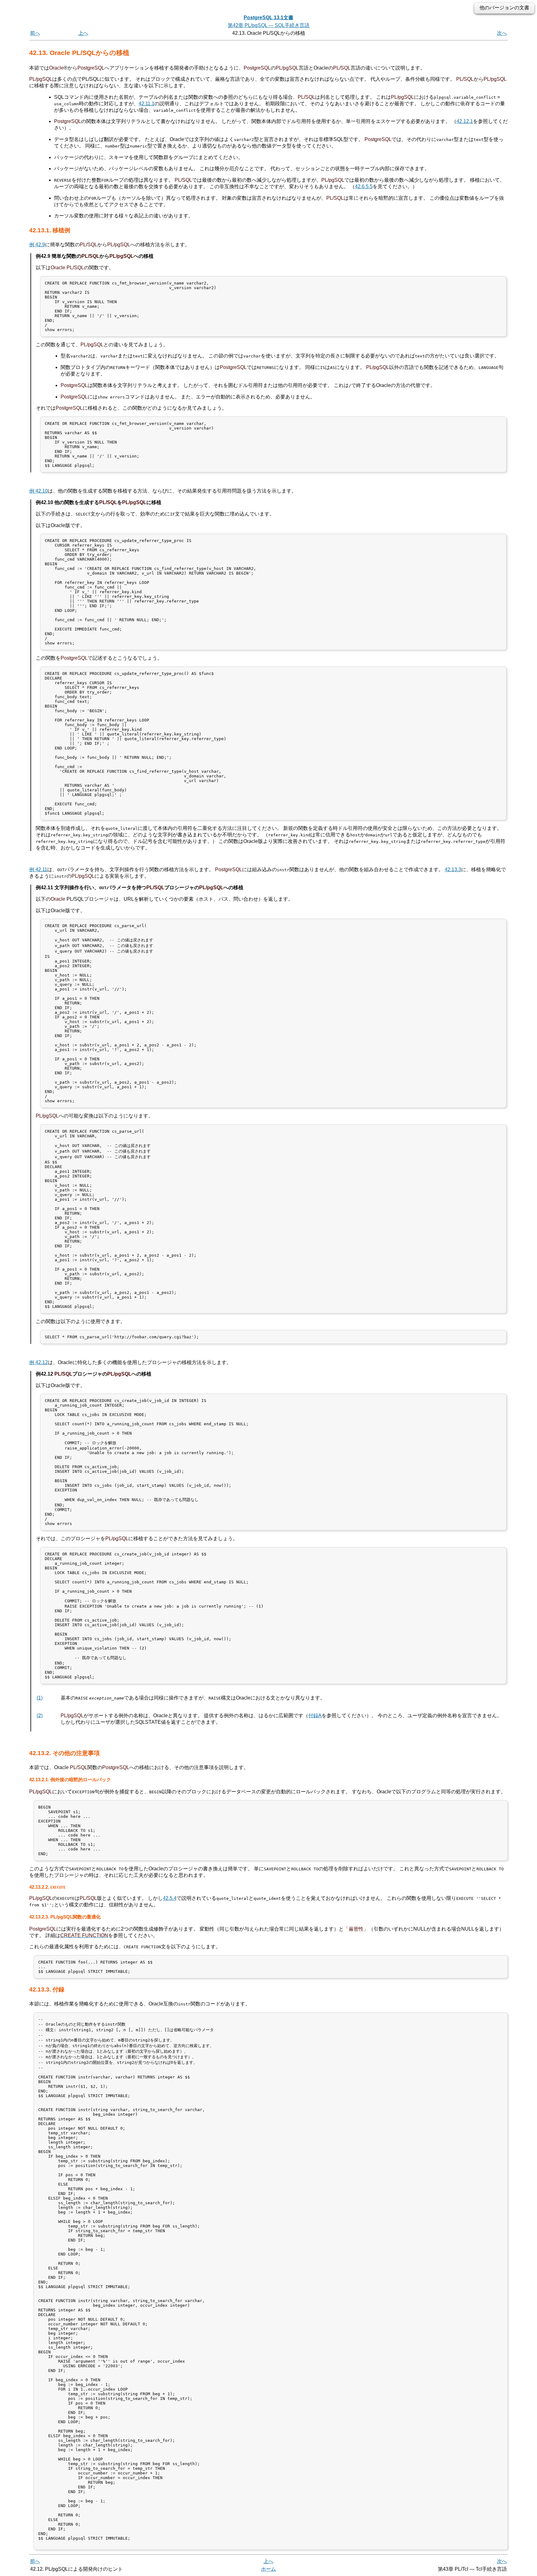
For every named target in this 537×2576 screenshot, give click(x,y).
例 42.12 (39, 1362)
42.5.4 (170, 1898)
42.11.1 (147, 104)
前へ (35, 33)
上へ (83, 33)
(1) (40, 1698)
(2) (40, 1716)
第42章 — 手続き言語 (269, 25)
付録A (315, 1716)
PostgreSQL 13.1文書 (268, 18)
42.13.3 (453, 869)
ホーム (268, 2569)
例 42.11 (38, 869)
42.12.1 (465, 121)
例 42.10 (39, 491)
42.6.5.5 (364, 187)
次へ (502, 33)
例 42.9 (37, 245)
